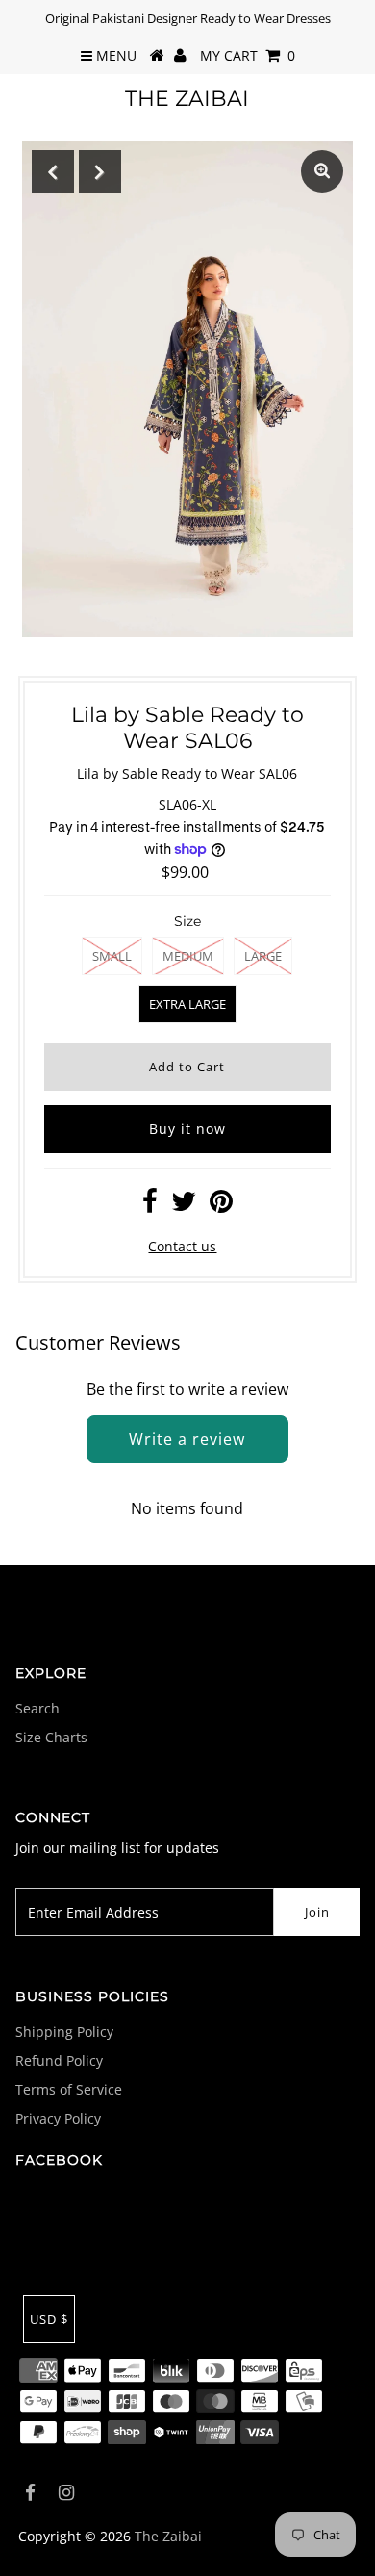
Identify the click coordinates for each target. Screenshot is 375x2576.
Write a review (187, 1439)
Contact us (182, 1246)
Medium (188, 956)
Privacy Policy (58, 2118)
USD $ (49, 2319)
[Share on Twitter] (184, 1206)
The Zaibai (187, 99)
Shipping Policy (64, 2032)
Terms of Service (69, 2089)
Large (263, 956)
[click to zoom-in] (322, 171)
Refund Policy (59, 2061)
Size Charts (51, 1737)
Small (112, 956)
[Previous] (53, 171)
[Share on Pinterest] (221, 1206)
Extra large (187, 1004)
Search (37, 1708)
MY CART (248, 55)
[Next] (100, 171)
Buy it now (187, 1129)
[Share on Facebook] (150, 1206)
